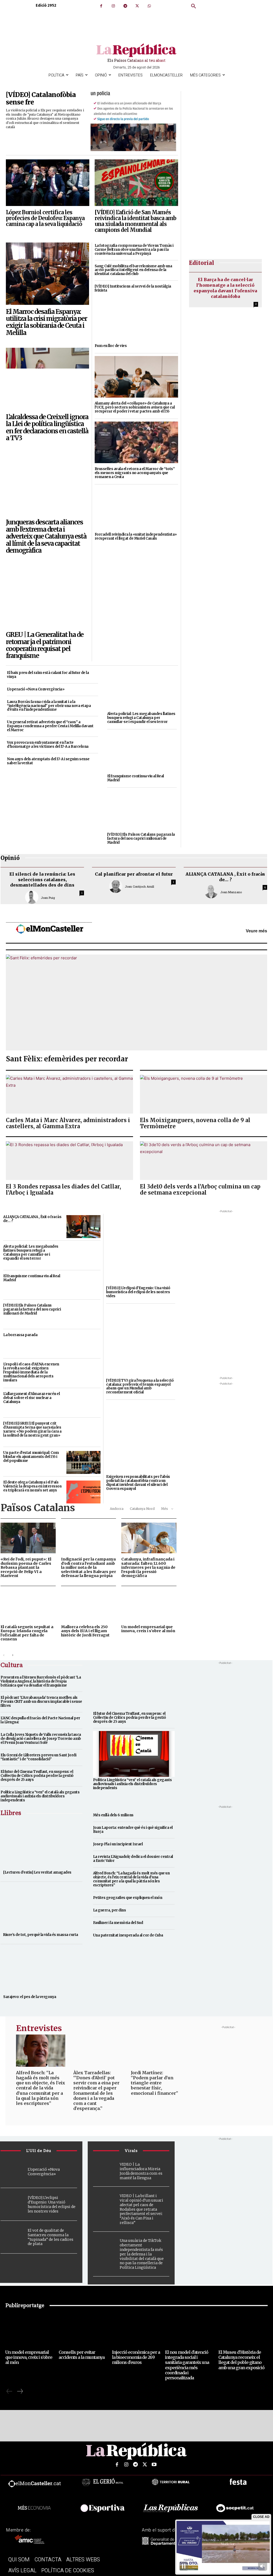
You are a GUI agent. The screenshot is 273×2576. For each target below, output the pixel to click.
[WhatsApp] (149, 6)
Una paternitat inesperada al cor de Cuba (128, 1935)
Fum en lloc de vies (111, 346)
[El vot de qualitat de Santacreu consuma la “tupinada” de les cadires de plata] (13, 2237)
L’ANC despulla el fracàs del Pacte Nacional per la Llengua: (40, 1720)
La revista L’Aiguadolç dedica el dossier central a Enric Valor (133, 1859)
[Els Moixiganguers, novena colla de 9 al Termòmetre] (204, 1094)
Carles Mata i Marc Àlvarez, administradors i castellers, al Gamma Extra (68, 1123)
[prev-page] (4, 1655)
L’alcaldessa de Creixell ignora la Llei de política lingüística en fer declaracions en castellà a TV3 (47, 427)
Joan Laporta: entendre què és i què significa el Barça (133, 1830)
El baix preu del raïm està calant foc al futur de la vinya (48, 675)
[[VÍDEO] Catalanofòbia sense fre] (133, 121)
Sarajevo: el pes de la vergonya (30, 1997)
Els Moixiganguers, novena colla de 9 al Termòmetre (195, 1123)
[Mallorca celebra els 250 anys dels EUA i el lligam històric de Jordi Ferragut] (89, 1606)
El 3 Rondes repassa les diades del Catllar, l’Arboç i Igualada (63, 1190)
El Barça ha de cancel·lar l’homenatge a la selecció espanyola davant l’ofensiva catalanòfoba (225, 288)
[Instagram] (113, 6)
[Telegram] (125, 6)
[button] (194, 6)
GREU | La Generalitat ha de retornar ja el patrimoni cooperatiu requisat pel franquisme (45, 645)
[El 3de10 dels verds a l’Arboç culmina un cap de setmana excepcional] (204, 1161)
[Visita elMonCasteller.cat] (51, 931)
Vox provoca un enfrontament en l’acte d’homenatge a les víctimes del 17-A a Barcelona (48, 745)
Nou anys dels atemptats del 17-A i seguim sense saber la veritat (48, 761)
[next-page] (12, 1655)
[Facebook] (101, 6)
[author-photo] (33, 897)
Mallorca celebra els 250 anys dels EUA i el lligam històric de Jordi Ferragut (85, 1631)
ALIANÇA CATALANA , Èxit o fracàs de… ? (225, 877)
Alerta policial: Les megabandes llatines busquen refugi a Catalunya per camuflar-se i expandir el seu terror (141, 718)
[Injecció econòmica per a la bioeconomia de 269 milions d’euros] (137, 2330)
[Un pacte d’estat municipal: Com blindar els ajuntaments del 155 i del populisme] (83, 1462)
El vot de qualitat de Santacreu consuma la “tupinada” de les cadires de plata (51, 2237)
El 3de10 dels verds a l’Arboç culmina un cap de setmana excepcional (200, 1190)
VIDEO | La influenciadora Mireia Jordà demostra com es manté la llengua (141, 2171)
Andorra (117, 1509)
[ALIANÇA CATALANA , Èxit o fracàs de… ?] (83, 1227)
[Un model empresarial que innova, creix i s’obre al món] (149, 1606)
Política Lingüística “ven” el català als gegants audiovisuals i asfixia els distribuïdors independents (40, 1796)
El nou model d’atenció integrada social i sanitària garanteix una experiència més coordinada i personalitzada (187, 2365)
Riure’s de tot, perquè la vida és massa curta (41, 1935)
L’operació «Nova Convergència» (36, 689)
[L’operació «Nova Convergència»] (13, 2171)
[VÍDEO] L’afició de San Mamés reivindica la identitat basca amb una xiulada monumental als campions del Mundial (135, 221)
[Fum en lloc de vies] (136, 319)
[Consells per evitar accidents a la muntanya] (83, 2330)
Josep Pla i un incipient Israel (118, 1844)
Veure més (256, 931)
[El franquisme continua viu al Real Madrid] (142, 751)
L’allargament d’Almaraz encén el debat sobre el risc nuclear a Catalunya (31, 1398)
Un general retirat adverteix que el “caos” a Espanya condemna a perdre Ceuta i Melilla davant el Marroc (50, 726)
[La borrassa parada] (83, 1345)
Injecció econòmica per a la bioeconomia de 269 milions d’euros (136, 2357)
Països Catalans (38, 1508)
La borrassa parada (20, 1335)
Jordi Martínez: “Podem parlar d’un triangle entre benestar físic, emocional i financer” (154, 2083)
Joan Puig (48, 898)
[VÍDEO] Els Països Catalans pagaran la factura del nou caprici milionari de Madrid (141, 838)
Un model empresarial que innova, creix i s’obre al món (148, 1629)
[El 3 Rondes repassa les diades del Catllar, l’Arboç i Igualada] (69, 1161)
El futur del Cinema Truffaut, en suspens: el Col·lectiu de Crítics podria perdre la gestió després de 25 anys (37, 1776)
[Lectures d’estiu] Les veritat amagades (37, 1872)
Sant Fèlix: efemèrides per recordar (67, 1059)
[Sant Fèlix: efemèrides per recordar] (136, 1002)
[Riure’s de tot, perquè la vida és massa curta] (41, 1907)
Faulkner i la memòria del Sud (118, 1923)
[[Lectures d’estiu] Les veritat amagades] (41, 1845)
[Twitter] (137, 6)
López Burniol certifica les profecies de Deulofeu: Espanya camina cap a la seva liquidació (45, 218)
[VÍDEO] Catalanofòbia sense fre (41, 99)
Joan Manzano (231, 892)
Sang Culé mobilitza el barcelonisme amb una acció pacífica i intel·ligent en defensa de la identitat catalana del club (133, 270)
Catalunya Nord (142, 1509)
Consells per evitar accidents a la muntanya (82, 2355)
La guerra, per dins (110, 1910)
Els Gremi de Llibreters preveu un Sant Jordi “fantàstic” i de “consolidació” (38, 1757)
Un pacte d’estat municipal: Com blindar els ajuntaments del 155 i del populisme (31, 1457)
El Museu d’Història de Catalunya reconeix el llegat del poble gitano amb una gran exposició (241, 2360)
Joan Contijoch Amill (139, 886)
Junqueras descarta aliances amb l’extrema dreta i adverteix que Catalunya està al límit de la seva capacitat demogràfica (46, 536)
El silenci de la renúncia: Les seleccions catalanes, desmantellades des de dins (42, 880)
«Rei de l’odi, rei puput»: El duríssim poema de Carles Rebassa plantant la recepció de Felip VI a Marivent (26, 1567)
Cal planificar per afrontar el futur (134, 874)
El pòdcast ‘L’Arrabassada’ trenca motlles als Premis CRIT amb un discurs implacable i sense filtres (41, 1702)
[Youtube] (154, 2465)
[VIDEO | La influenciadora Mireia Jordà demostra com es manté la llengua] (105, 2167)
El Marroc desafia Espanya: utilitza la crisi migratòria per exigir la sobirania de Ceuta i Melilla (46, 322)
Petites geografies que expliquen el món (128, 1898)
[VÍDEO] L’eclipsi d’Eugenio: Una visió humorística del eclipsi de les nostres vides (138, 1292)
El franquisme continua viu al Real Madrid (136, 778)
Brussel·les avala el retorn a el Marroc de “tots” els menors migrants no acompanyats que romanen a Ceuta (135, 473)
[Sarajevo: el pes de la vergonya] (41, 1970)
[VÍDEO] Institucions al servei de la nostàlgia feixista (133, 288)
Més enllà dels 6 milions (113, 1815)
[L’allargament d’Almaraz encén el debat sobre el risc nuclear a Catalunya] (83, 1404)
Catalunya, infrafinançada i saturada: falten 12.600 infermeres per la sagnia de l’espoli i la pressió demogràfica (148, 1567)
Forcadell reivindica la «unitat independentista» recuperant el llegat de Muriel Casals (136, 536)
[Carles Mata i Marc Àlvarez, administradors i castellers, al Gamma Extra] (69, 1094)
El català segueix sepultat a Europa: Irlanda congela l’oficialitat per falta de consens (27, 1633)
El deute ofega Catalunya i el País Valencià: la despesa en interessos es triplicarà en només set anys (32, 1486)
